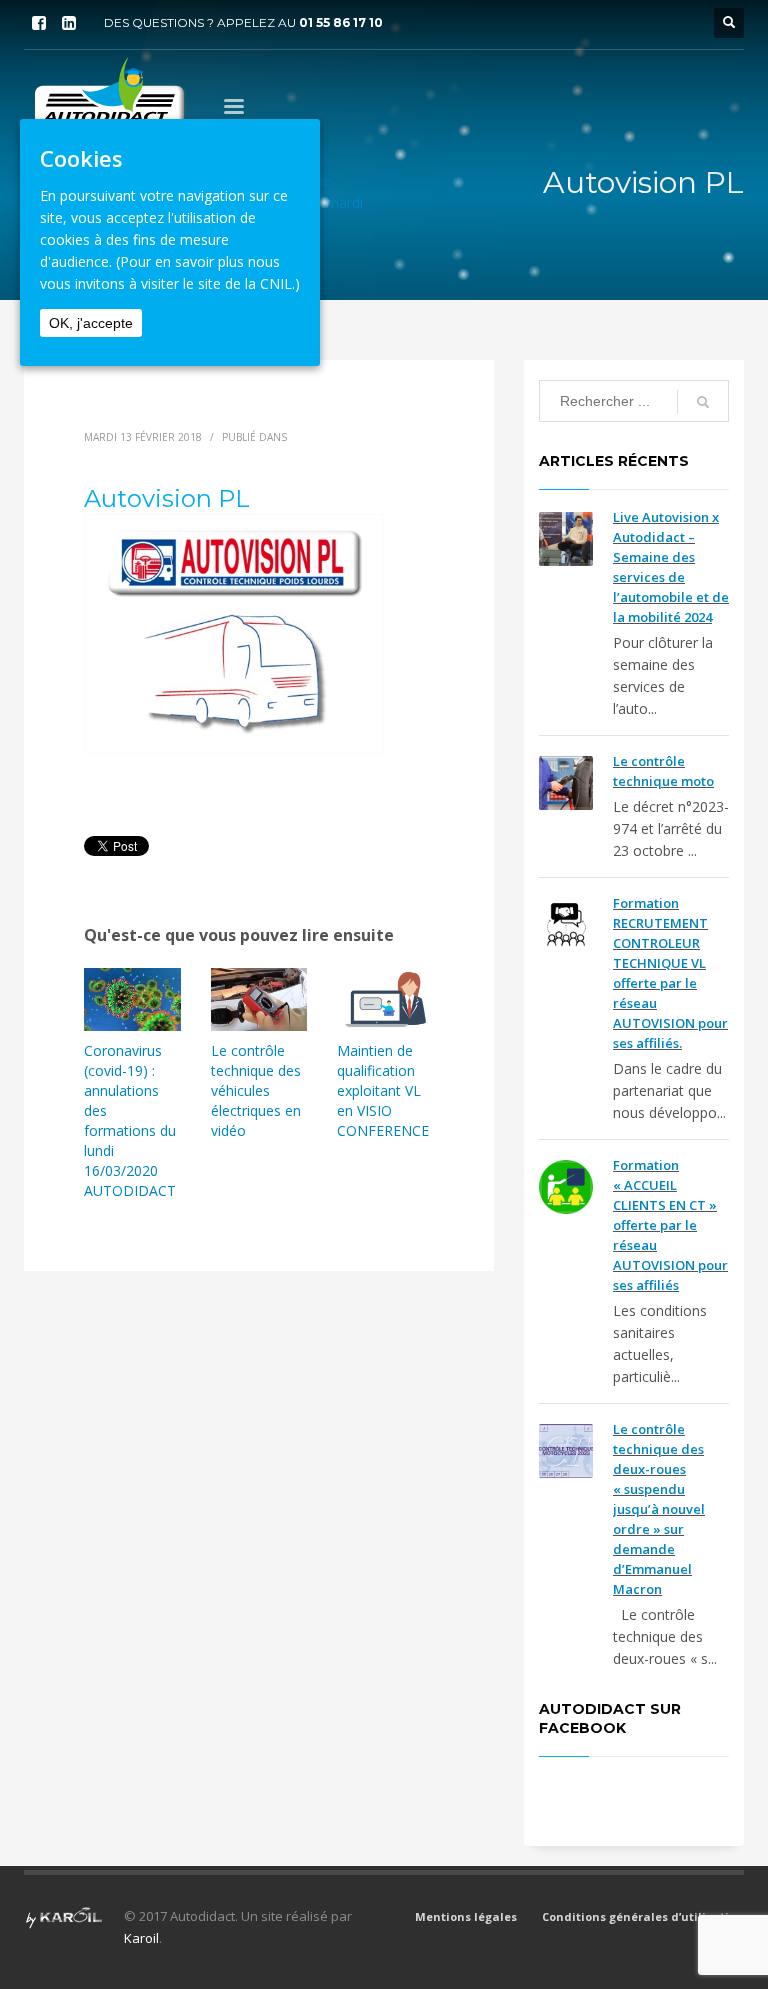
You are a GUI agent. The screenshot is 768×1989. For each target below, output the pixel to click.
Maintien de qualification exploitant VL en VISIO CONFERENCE (383, 1090)
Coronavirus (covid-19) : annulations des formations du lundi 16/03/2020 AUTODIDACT (130, 1120)
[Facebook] (39, 23)
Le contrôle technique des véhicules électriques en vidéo (256, 1090)
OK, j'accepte (91, 323)
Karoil (141, 1938)
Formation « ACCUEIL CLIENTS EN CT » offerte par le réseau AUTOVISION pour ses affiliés (670, 1225)
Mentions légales (466, 1916)
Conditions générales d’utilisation (643, 1916)
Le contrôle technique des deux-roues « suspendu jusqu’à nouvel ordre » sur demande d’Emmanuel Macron (659, 1509)
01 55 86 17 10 (341, 22)
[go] (703, 402)
